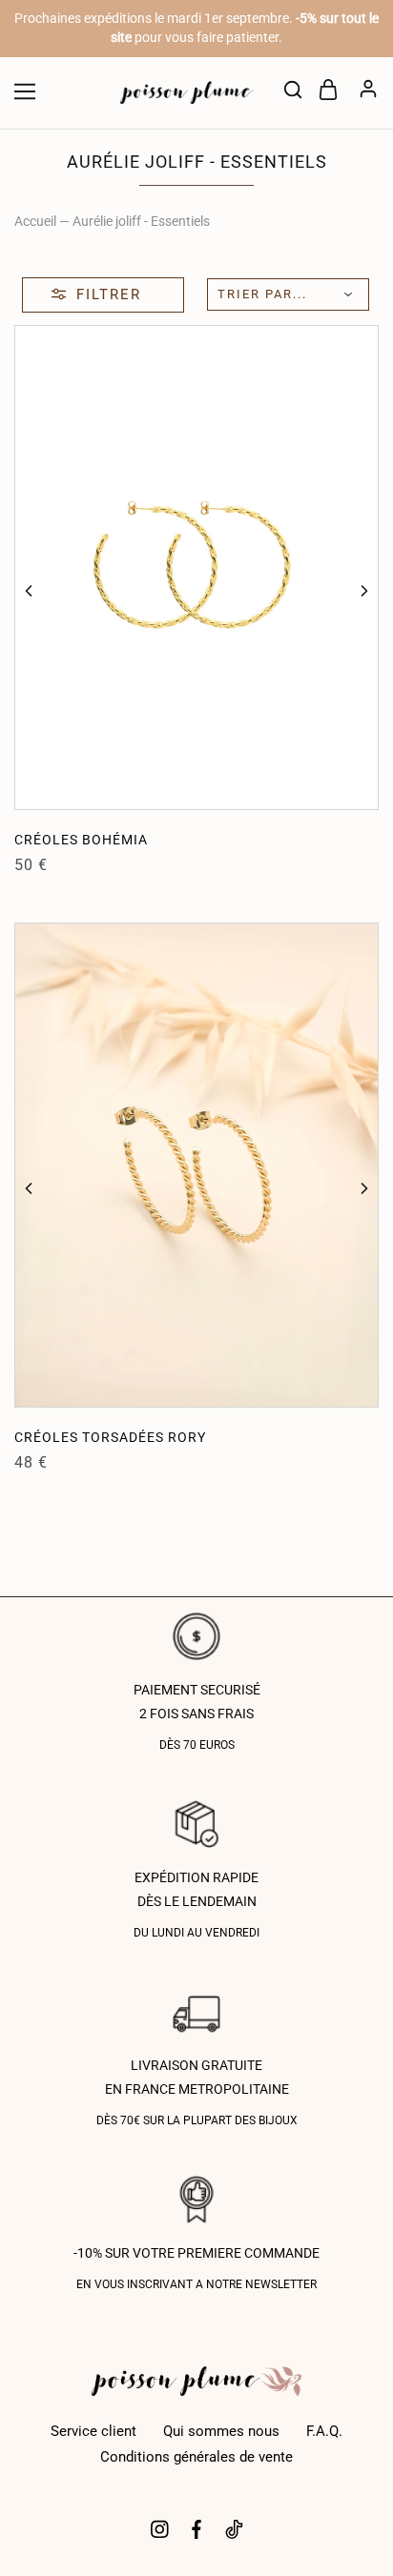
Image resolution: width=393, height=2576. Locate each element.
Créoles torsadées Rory (110, 1437)
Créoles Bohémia (81, 840)
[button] (29, 591)
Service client (93, 2431)
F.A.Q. (324, 2431)
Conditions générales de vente (196, 2457)
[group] (196, 568)
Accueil (35, 221)
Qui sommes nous (221, 2431)
